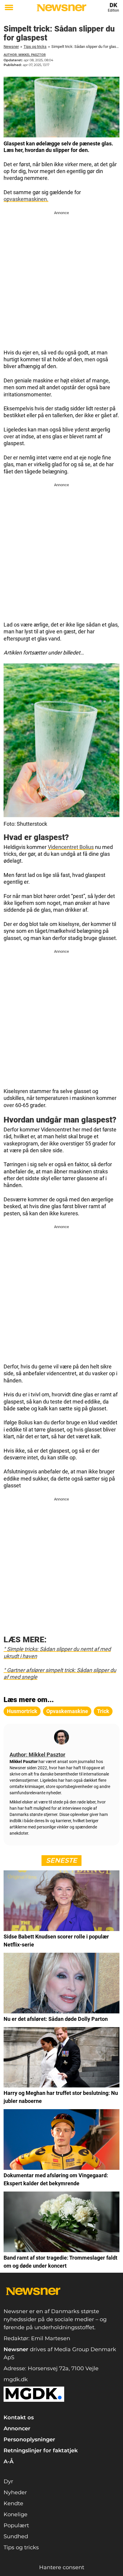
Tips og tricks (35, 47)
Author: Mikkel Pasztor (25, 55)
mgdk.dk (16, 2379)
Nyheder (15, 2492)
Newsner (11, 47)
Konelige (16, 2514)
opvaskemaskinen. (26, 199)
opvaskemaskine (67, 1711)
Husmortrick (22, 1711)
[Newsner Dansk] (61, 8)
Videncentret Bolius (71, 847)
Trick (103, 1711)
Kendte (13, 2503)
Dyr (8, 2481)
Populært (16, 2525)
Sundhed (16, 2536)
